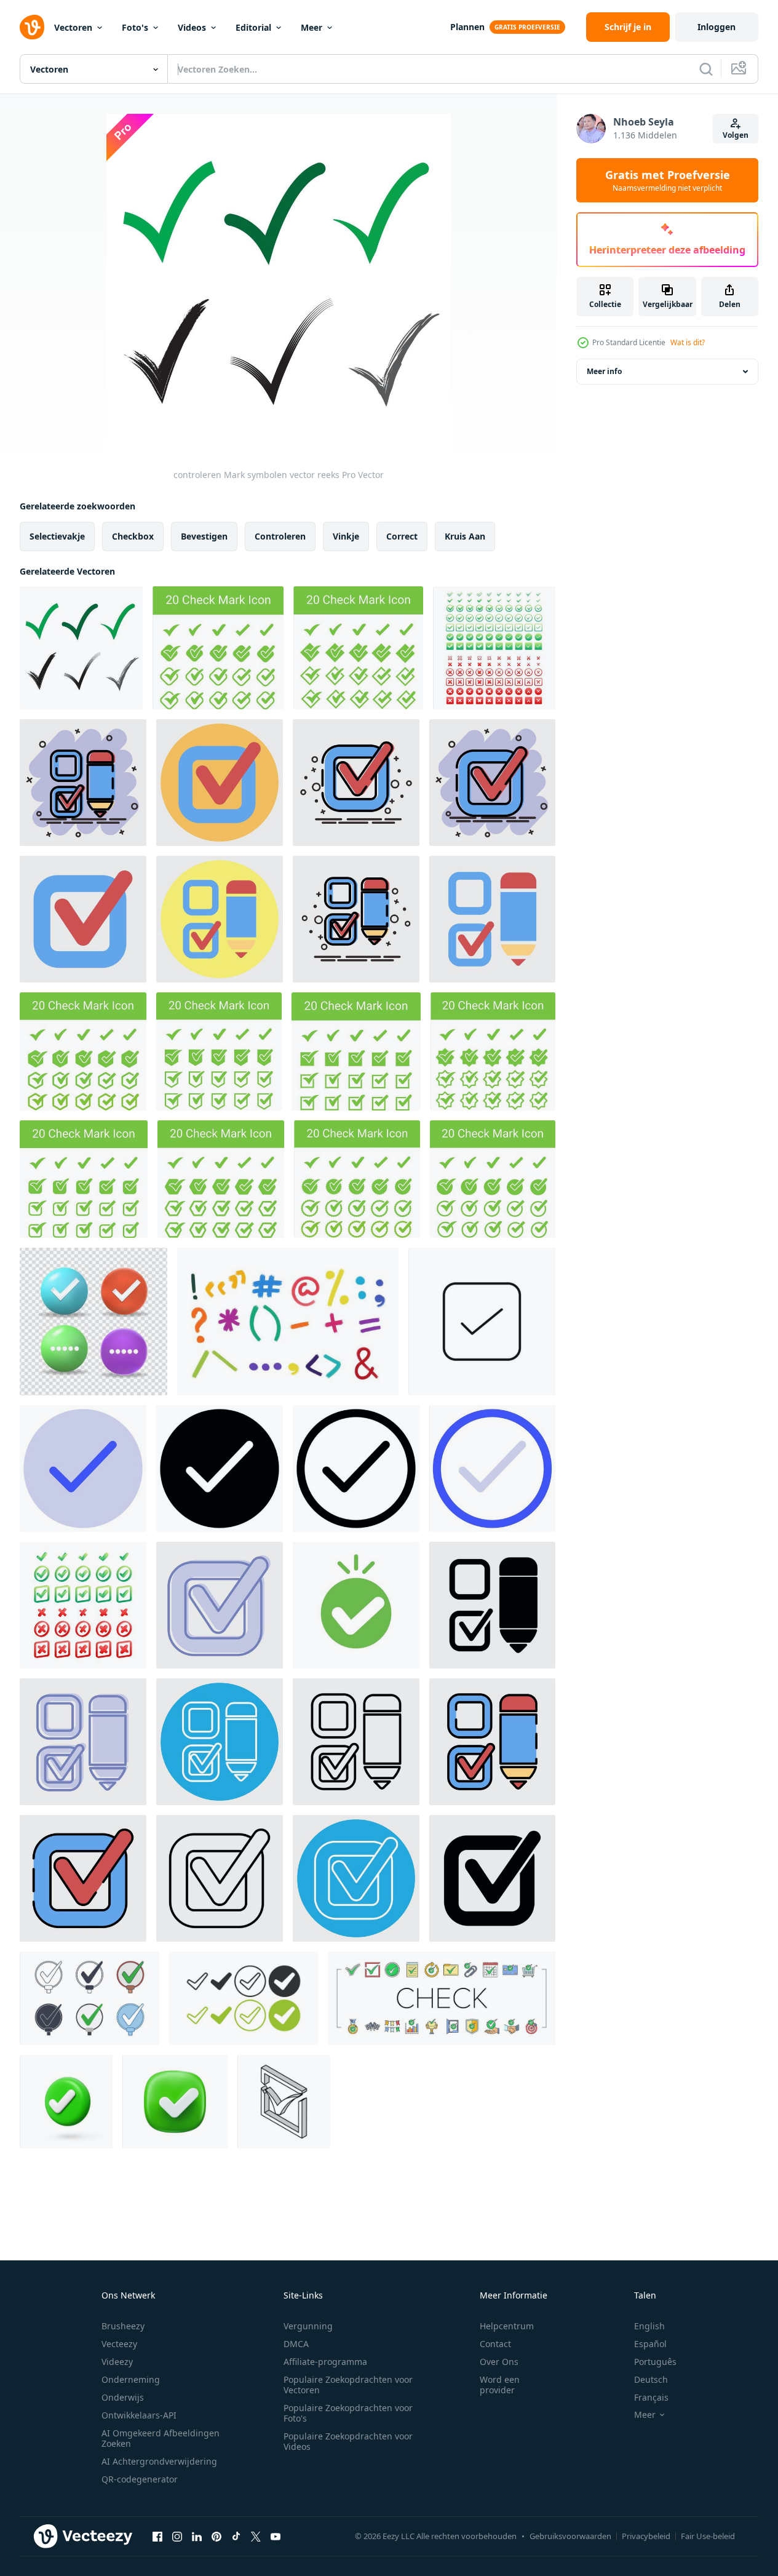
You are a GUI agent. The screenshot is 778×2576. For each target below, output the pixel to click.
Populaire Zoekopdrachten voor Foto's (348, 2413)
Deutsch (651, 2379)
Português (655, 2362)
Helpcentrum (507, 2326)
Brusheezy (123, 2326)
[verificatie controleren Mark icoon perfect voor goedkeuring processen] (482, 1322)
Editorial (253, 27)
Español (650, 2344)
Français (651, 2397)
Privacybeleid (646, 2536)
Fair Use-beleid (708, 2536)
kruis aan (465, 536)
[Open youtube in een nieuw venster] (276, 2536)
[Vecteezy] (32, 27)
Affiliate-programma (325, 2362)
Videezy (117, 2362)
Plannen (467, 27)
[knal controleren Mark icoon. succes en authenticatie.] (356, 1605)
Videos (192, 27)
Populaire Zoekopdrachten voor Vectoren (348, 2385)
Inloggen (716, 27)
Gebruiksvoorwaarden (570, 2536)
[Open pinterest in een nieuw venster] (216, 2536)
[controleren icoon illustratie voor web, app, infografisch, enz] (83, 1469)
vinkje (346, 536)
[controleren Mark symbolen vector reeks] (81, 648)
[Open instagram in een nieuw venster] (177, 2536)
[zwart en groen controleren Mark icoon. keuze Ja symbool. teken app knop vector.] (244, 1998)
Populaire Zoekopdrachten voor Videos (348, 2441)
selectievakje (57, 536)
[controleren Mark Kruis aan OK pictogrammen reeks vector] (442, 1998)
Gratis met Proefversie (668, 180)
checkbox (133, 536)
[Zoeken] (706, 69)
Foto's (135, 27)
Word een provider (500, 2385)
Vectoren (73, 27)
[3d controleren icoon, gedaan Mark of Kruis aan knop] (175, 2102)
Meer (312, 27)
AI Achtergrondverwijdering (159, 2461)
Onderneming (131, 2379)
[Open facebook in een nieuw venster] (157, 2536)
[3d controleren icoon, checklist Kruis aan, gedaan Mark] (66, 2102)
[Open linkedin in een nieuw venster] (197, 2536)
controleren (280, 536)
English (649, 2326)
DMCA (296, 2344)
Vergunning (308, 2326)
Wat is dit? (688, 342)
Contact (495, 2344)
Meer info (604, 371)
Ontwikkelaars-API (139, 2415)
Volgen (736, 135)
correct (402, 536)
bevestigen (204, 536)
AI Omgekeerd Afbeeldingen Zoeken (161, 2438)
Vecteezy (119, 2344)
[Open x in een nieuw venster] (256, 2536)
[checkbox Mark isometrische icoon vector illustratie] (284, 2102)
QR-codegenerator (140, 2479)
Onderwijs (123, 2397)
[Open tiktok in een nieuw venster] (236, 2536)
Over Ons (499, 2362)
